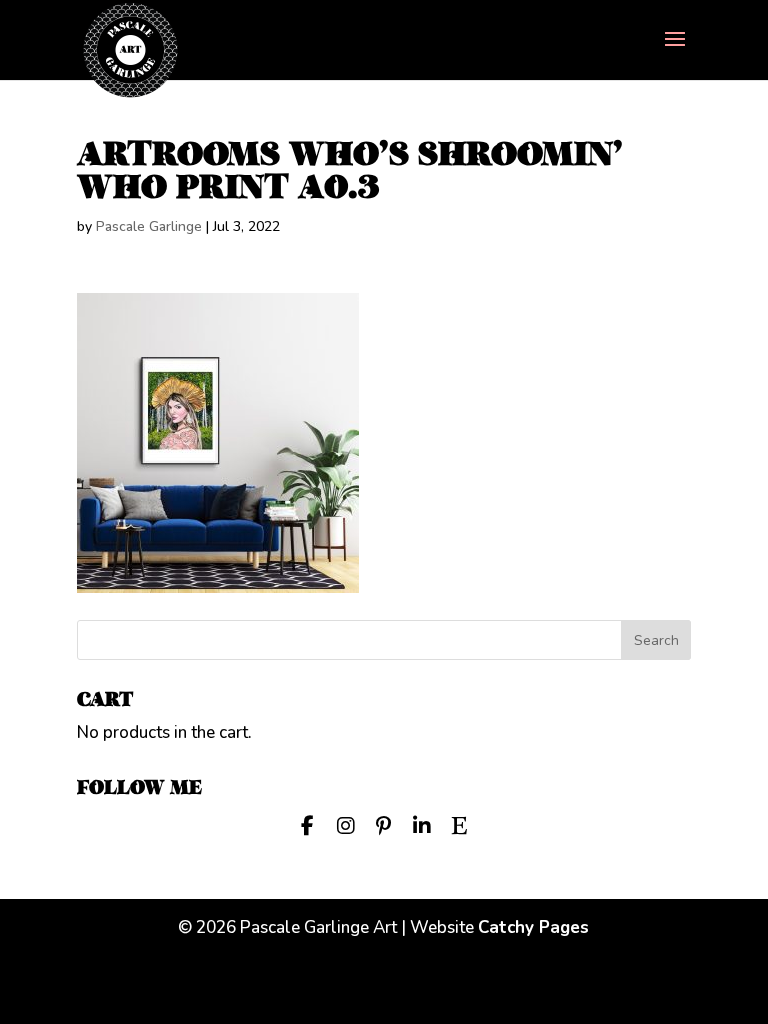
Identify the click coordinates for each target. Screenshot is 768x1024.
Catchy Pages (533, 927)
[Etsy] (460, 824)
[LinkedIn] (422, 824)
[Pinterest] (384, 824)
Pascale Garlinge (149, 226)
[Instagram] (346, 824)
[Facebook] (308, 824)
